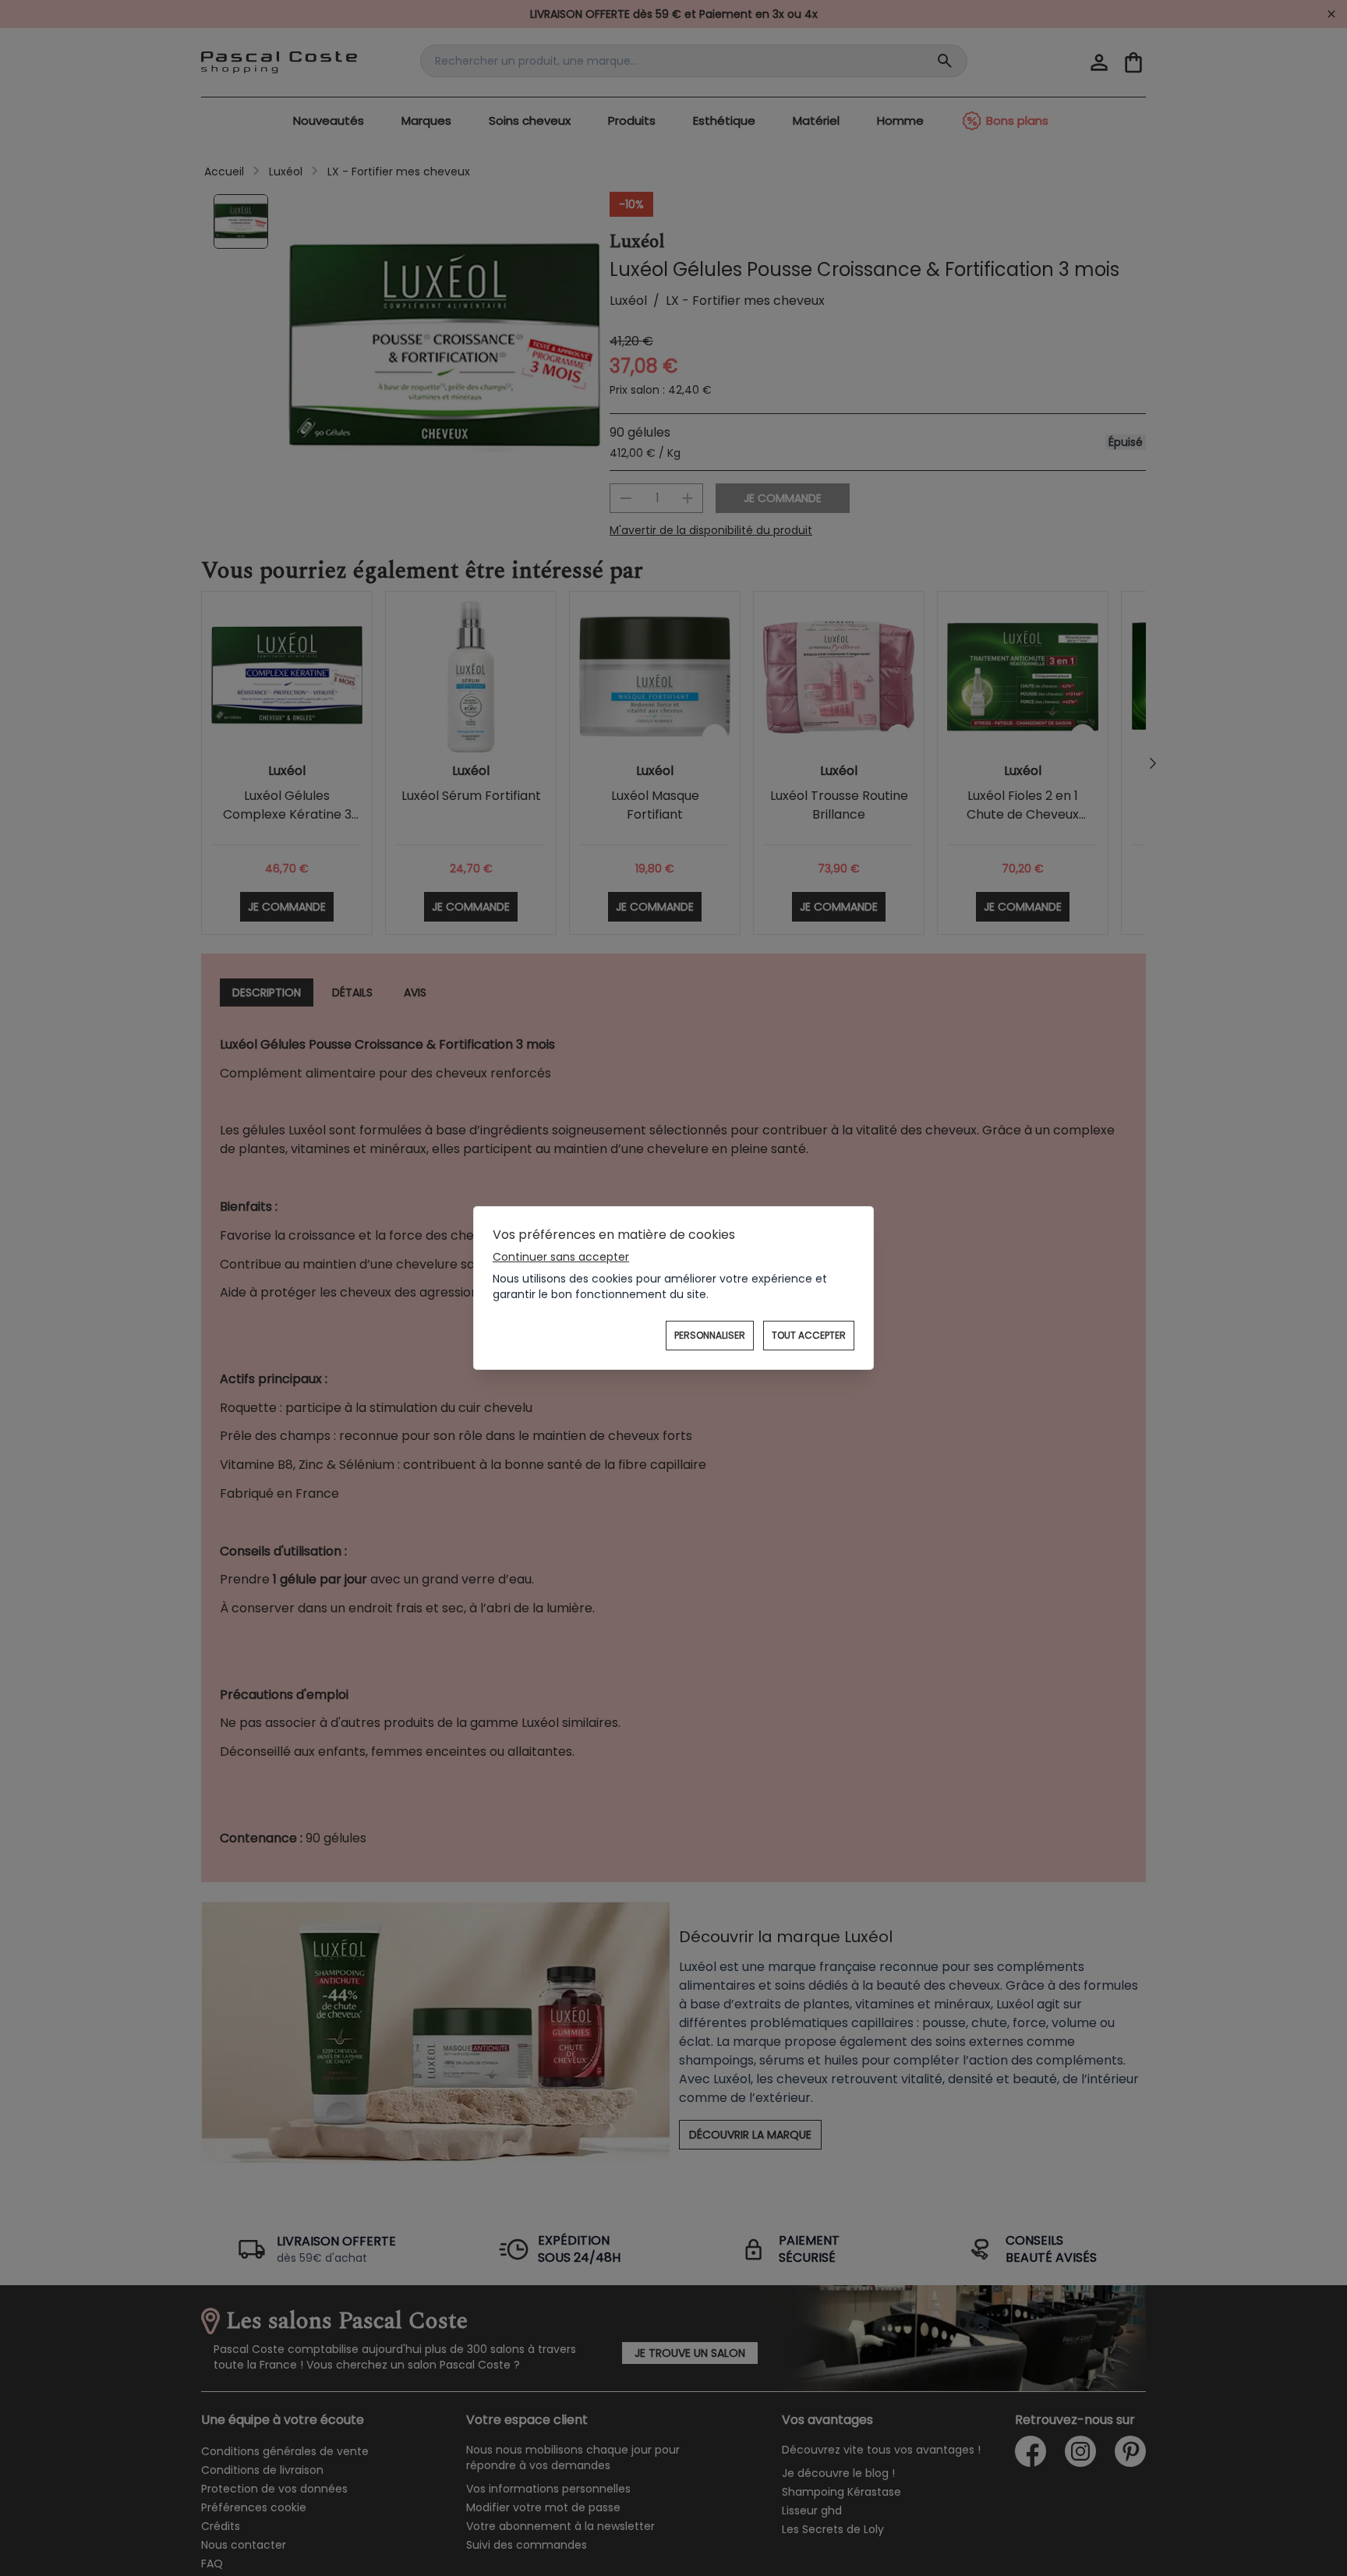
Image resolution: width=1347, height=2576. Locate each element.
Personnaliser (710, 1335)
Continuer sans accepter (561, 1257)
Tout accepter (809, 1335)
